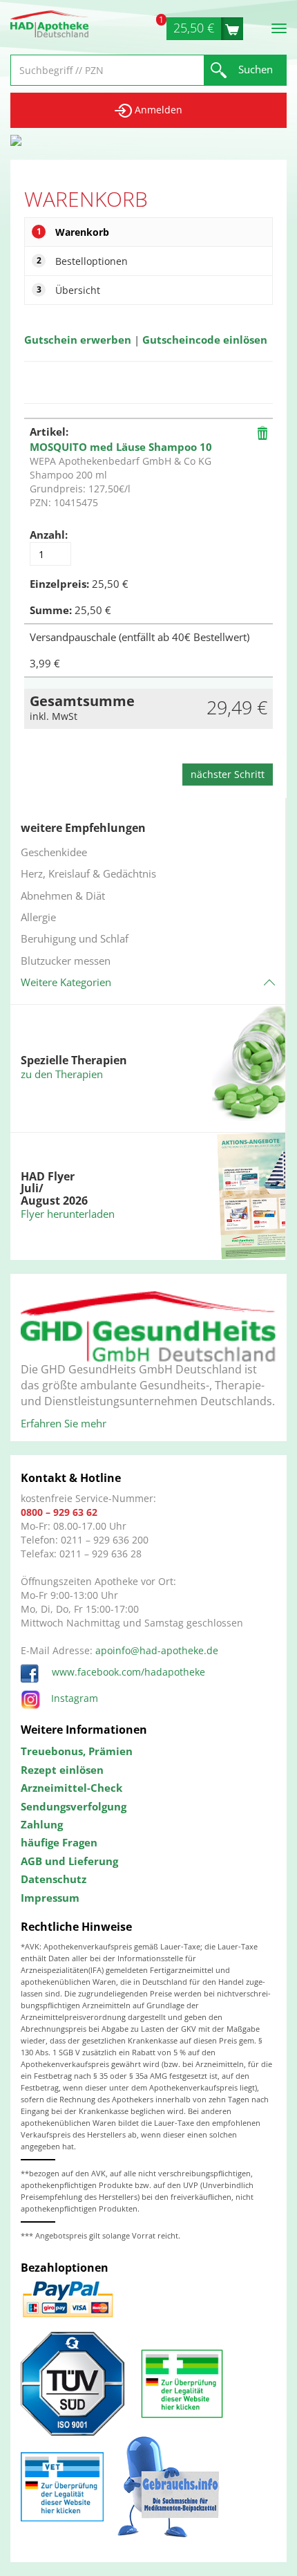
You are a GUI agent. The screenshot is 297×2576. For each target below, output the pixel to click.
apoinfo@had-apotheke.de (157, 1650)
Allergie (38, 917)
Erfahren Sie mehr (64, 1423)
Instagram (75, 1698)
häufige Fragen (59, 1842)
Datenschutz (54, 1879)
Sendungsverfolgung (74, 1806)
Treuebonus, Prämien (77, 1751)
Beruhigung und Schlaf (75, 938)
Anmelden (157, 110)
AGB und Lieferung (69, 1861)
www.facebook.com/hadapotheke (127, 1672)
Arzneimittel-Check (71, 1788)
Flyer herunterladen (68, 1214)
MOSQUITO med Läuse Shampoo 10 (121, 447)
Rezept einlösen (62, 1770)
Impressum (50, 1898)
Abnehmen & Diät (63, 896)
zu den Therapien (62, 1074)
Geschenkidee (54, 852)
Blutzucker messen (66, 961)
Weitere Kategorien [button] (66, 982)
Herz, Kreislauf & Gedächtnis (88, 873)
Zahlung (42, 1824)
